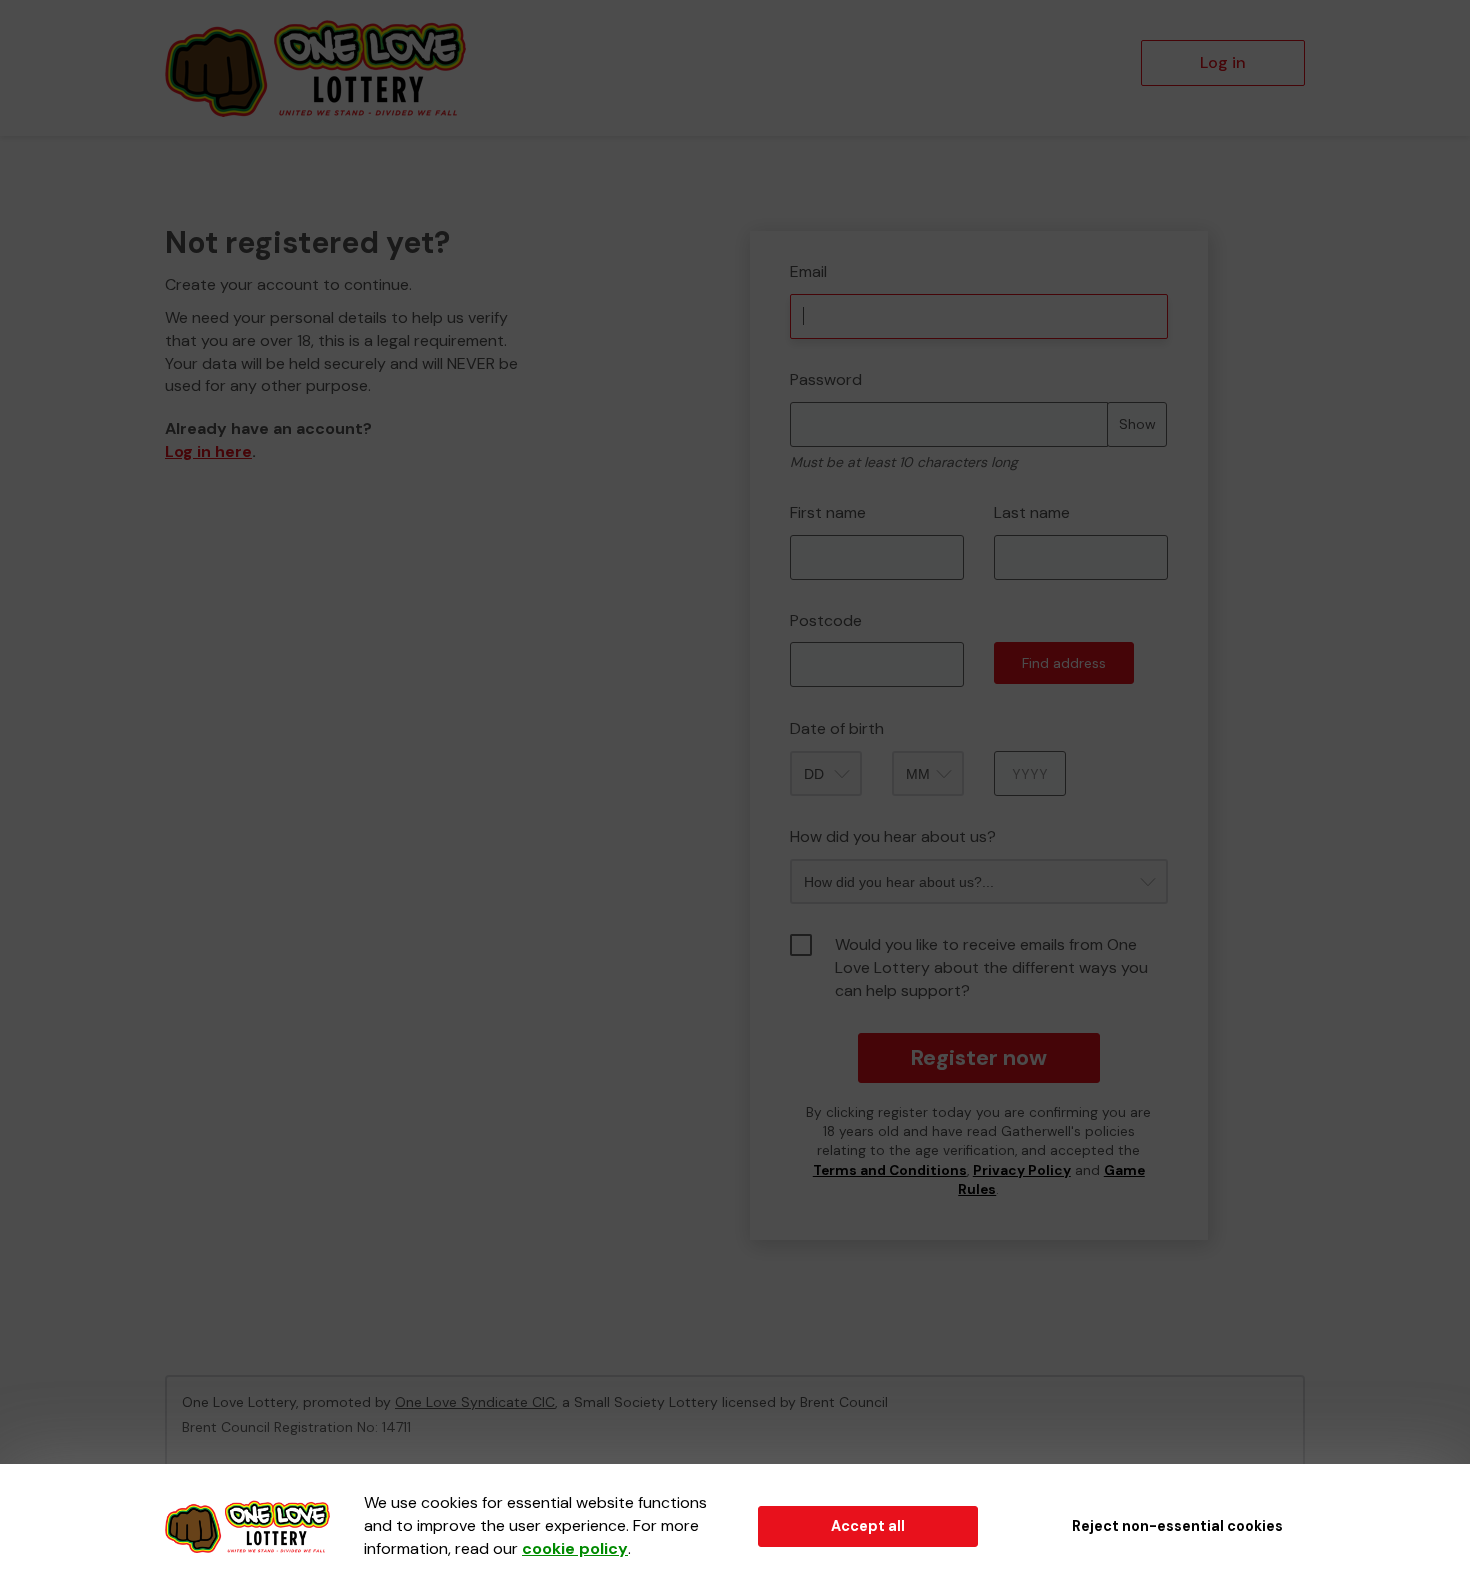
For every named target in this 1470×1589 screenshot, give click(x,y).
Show (1137, 424)
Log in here (208, 451)
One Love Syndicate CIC (475, 1402)
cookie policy (575, 1548)
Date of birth (837, 728)
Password (826, 379)
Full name (768, 216)
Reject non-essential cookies (1177, 1526)
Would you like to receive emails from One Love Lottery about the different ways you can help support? (991, 967)
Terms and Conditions (890, 1170)
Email (808, 271)
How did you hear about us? (893, 836)
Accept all (868, 1526)
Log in (1223, 62)
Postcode (826, 620)
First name (828, 512)
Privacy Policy (1022, 1170)
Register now (978, 1057)
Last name (1032, 512)
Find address (1064, 663)
